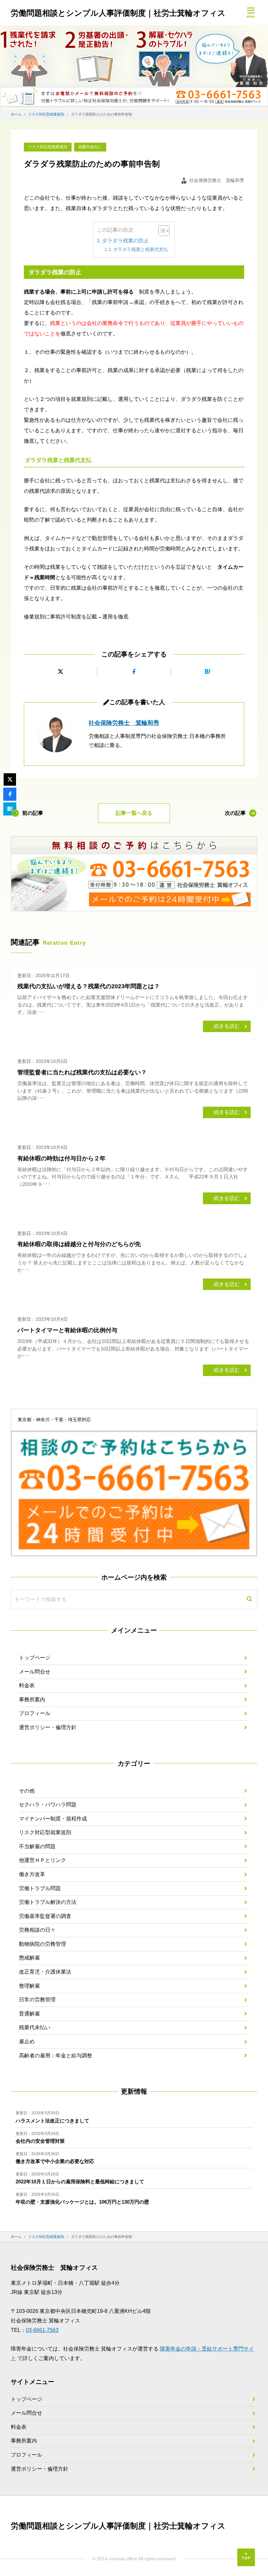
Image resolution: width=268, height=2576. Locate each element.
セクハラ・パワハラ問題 (48, 1805)
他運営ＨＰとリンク (42, 1860)
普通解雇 (29, 2014)
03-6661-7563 (42, 2330)
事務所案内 (32, 1699)
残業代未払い (90, 147)
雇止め (27, 2041)
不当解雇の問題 (37, 1846)
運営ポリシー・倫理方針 (48, 1727)
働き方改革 (32, 1874)
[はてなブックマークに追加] (208, 671)
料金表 (27, 1685)
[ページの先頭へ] (246, 2557)
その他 (27, 1791)
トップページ (35, 1658)
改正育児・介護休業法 (45, 1972)
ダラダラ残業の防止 (126, 241)
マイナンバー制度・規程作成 (53, 1819)
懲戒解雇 (29, 1958)
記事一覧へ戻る (134, 813)
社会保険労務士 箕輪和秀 (124, 723)
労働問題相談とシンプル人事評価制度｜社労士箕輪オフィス (118, 13)
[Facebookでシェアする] (134, 671)
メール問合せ (35, 1672)
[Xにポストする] (60, 671)
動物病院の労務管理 (42, 1944)
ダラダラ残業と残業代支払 (141, 249)
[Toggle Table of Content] (161, 231)
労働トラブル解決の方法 (48, 1902)
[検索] (249, 1600)
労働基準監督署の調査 (45, 1916)
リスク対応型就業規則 (48, 147)
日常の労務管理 (37, 2000)
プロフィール (35, 1713)
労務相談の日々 (37, 1930)
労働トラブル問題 (40, 1888)
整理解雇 (29, 1986)
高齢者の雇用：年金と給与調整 (56, 2056)
